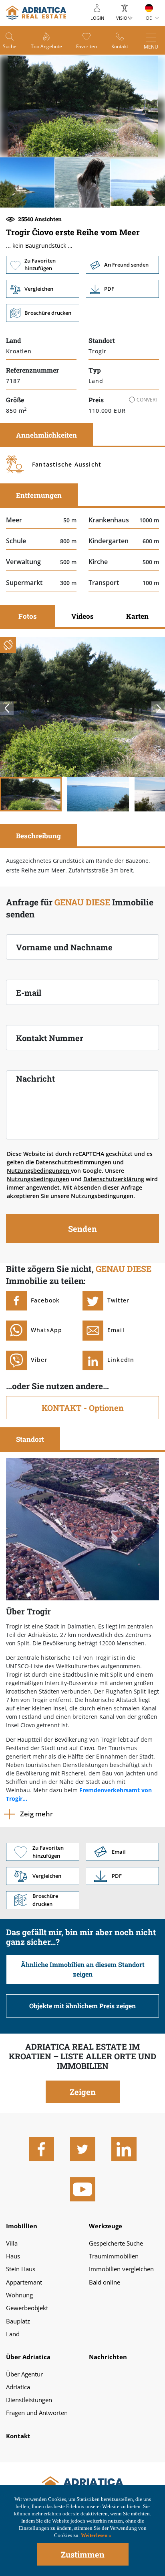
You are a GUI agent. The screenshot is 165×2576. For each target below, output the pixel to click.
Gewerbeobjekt (27, 2308)
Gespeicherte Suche (116, 2243)
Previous (7, 708)
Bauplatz (18, 2321)
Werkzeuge (106, 2226)
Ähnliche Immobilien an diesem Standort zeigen (83, 1969)
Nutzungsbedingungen (39, 1171)
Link (122, 289)
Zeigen (83, 2092)
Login (97, 18)
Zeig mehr (36, 1814)
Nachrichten (108, 2357)
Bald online (105, 2282)
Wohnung (19, 2295)
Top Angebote (46, 46)
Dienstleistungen (29, 2400)
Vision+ (125, 18)
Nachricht (35, 1078)
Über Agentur (24, 2374)
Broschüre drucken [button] (43, 313)
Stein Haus (21, 2269)
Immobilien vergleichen (121, 2269)
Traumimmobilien (114, 2256)
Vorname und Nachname (64, 947)
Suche (10, 46)
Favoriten (87, 46)
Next (158, 708)
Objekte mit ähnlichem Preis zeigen (82, 2006)
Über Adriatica (28, 2357)
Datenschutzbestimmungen (73, 1162)
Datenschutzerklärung (114, 1179)
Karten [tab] (137, 616)
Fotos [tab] (28, 616)
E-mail (29, 992)
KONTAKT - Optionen (83, 1408)
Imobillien (22, 2226)
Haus (13, 2256)
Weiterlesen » (96, 2535)
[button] (27, 182)
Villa (12, 2243)
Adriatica (18, 2387)
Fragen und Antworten (37, 2413)
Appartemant (24, 2282)
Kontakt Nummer (50, 1038)
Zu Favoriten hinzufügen (43, 265)
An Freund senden (122, 265)
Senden (82, 1229)
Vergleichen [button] (43, 289)
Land (13, 2334)
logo (36, 13)
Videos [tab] (82, 616)
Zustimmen (83, 2554)
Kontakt (120, 46)
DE (149, 18)
